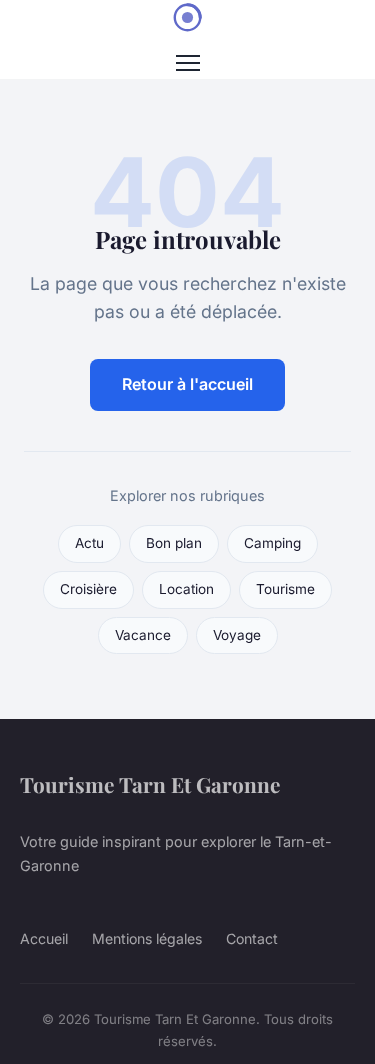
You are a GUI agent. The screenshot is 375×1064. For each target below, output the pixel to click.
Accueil (44, 938)
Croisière (88, 589)
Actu (89, 543)
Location (186, 589)
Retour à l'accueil (187, 384)
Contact (252, 938)
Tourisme (285, 589)
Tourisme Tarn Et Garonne (150, 784)
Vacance (143, 635)
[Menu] (188, 63)
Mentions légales (147, 938)
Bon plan (174, 543)
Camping (272, 543)
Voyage (237, 635)
